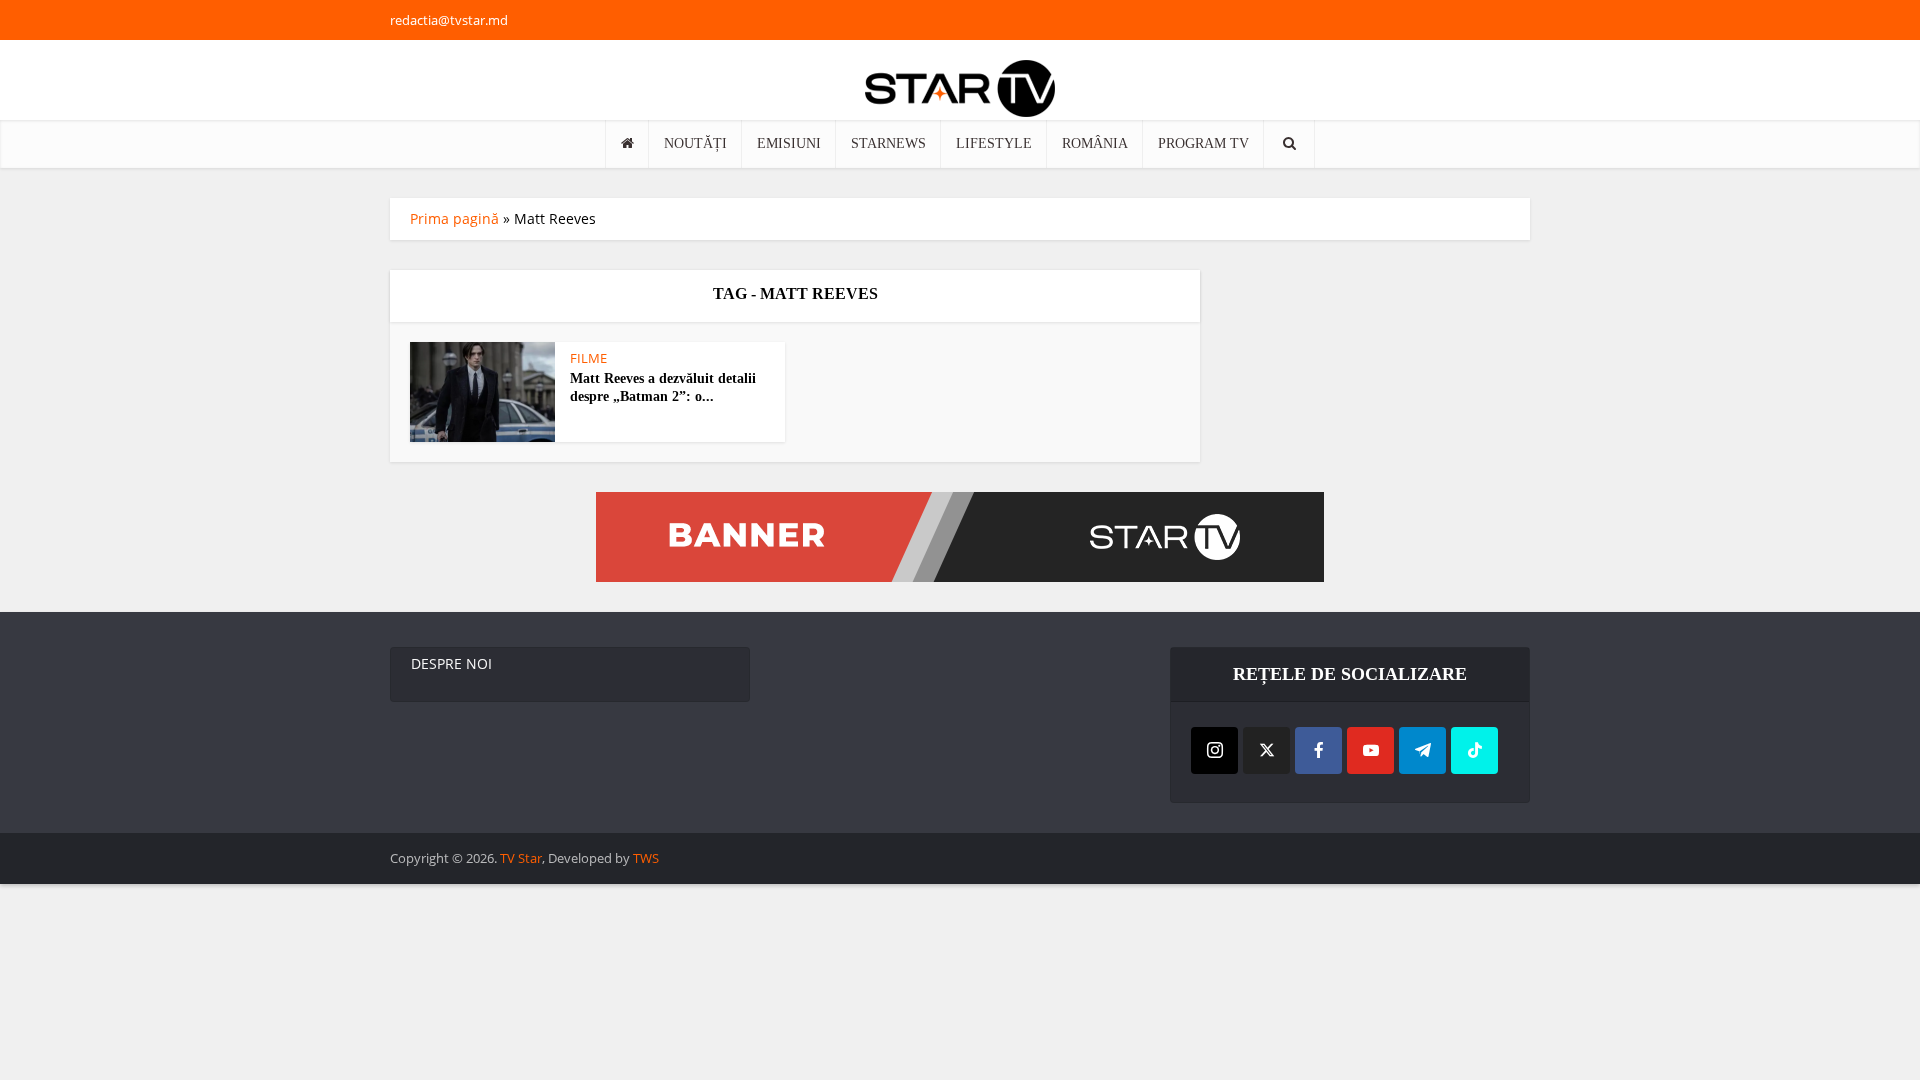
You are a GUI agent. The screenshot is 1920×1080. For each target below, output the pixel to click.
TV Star (521, 858)
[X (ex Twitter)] (1266, 750)
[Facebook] (1318, 750)
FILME (588, 358)
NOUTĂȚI (695, 143)
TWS (646, 858)
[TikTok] (1474, 750)
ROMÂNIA (1095, 143)
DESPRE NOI (451, 663)
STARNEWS (888, 143)
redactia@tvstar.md (449, 20)
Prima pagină (454, 218)
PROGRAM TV (1203, 143)
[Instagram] (1214, 750)
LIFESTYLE (994, 143)
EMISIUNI (789, 143)
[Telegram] (1422, 750)
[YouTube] (1370, 750)
